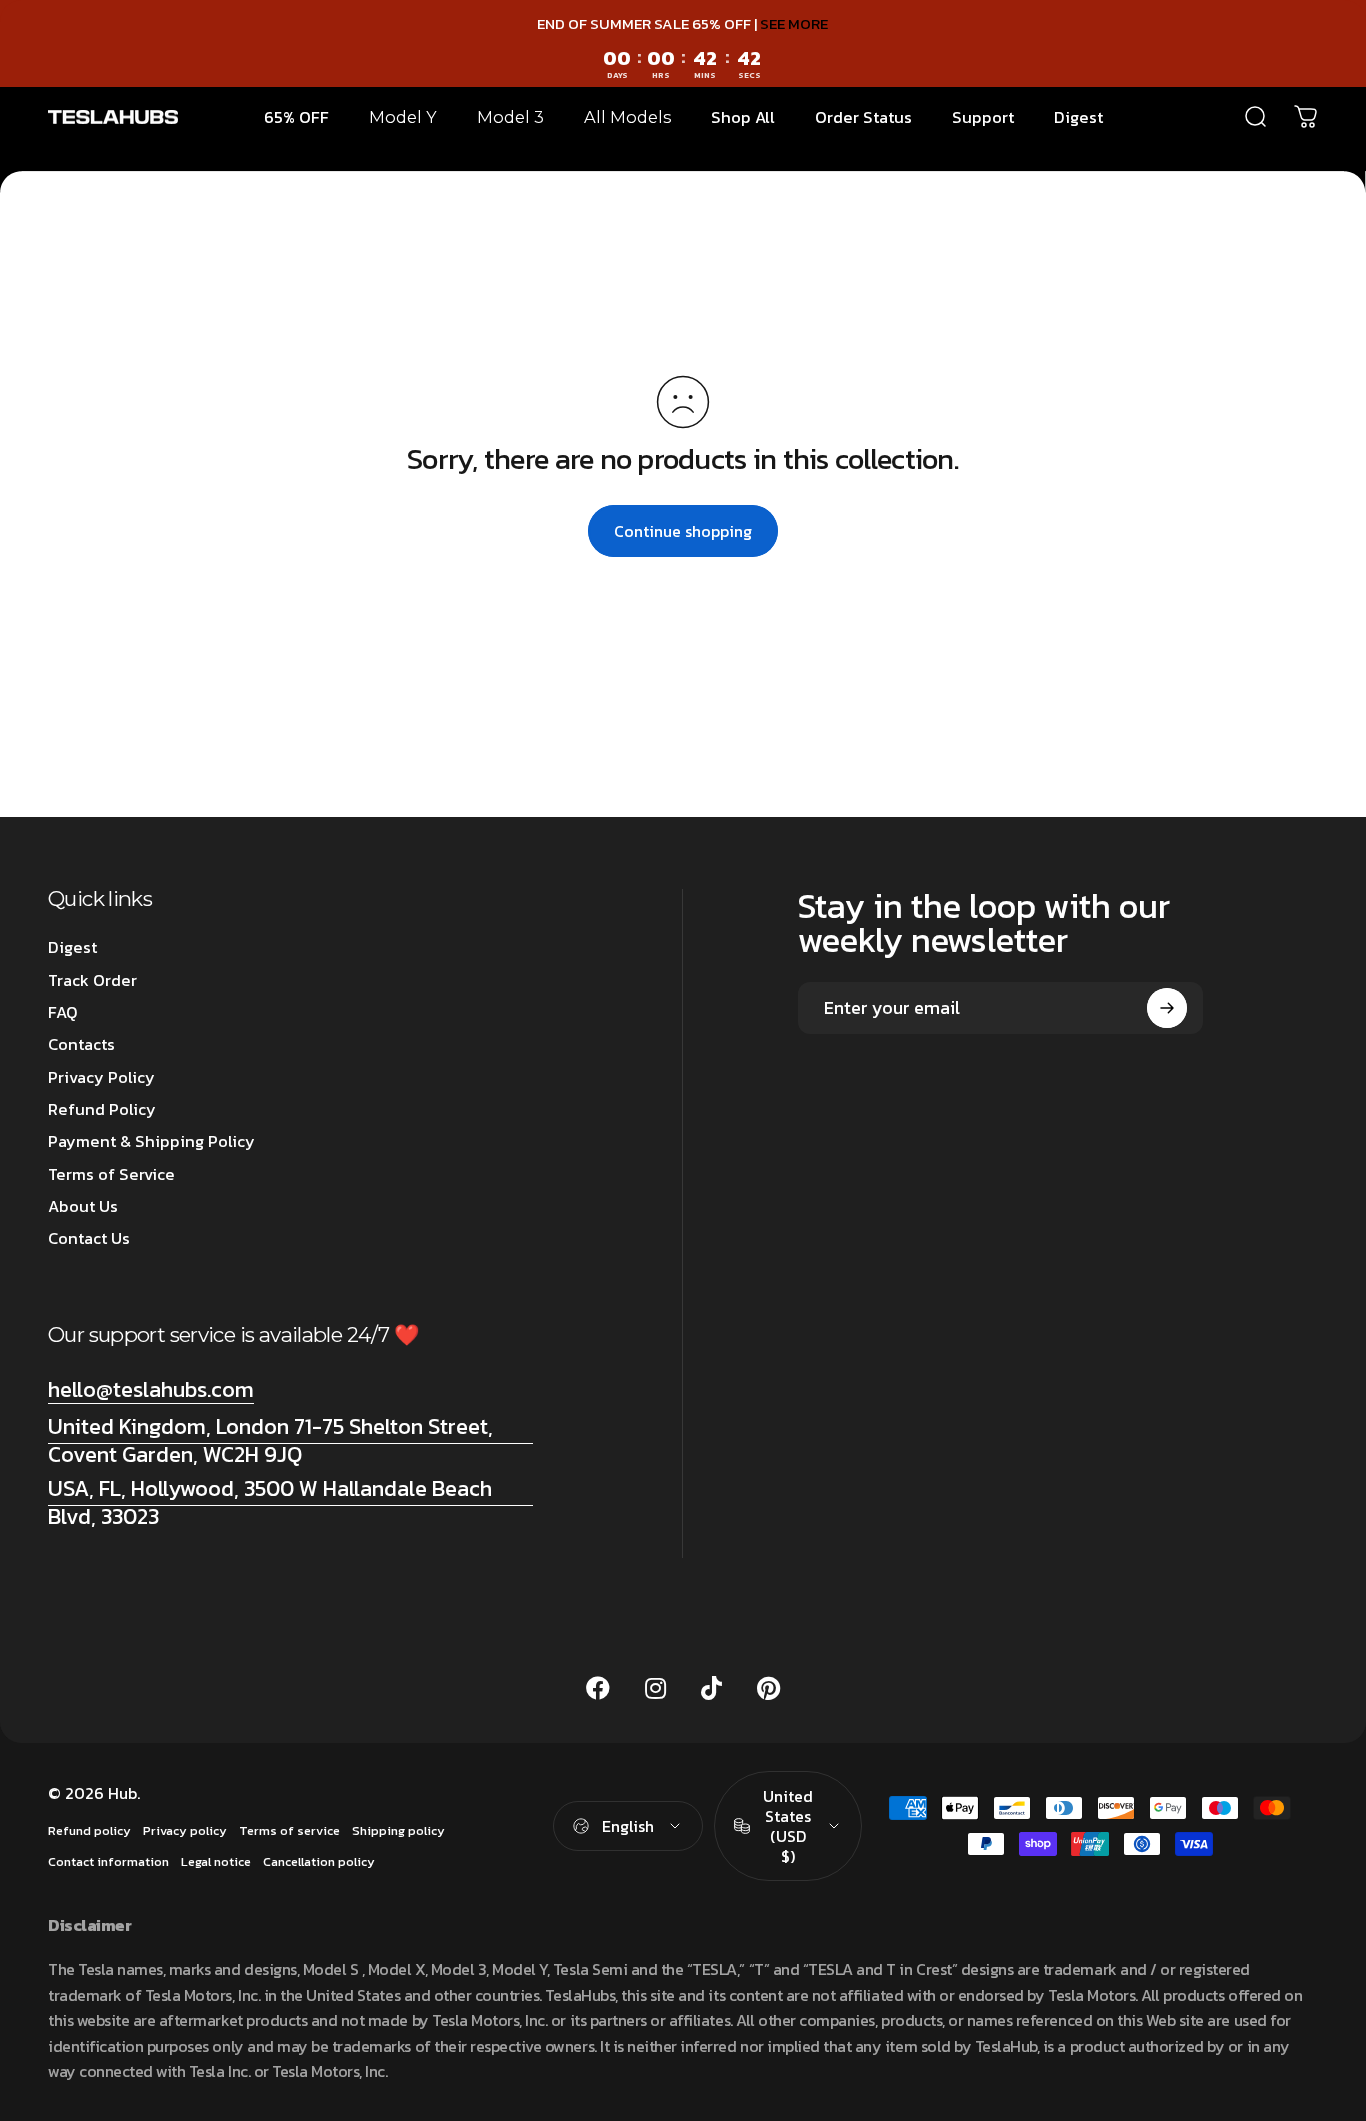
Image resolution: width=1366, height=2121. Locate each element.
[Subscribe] (1167, 1008)
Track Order (92, 980)
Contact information (108, 1861)
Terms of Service (111, 1174)
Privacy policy (185, 1830)
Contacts (81, 1044)
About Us (83, 1206)
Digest (72, 947)
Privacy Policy (101, 1077)
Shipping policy (398, 1830)
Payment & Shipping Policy (151, 1141)
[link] (290, 1440)
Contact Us (89, 1238)
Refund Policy (102, 1109)
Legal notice (216, 1861)
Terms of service (289, 1830)
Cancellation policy (319, 1861)
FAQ (63, 1012)
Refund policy (89, 1830)
